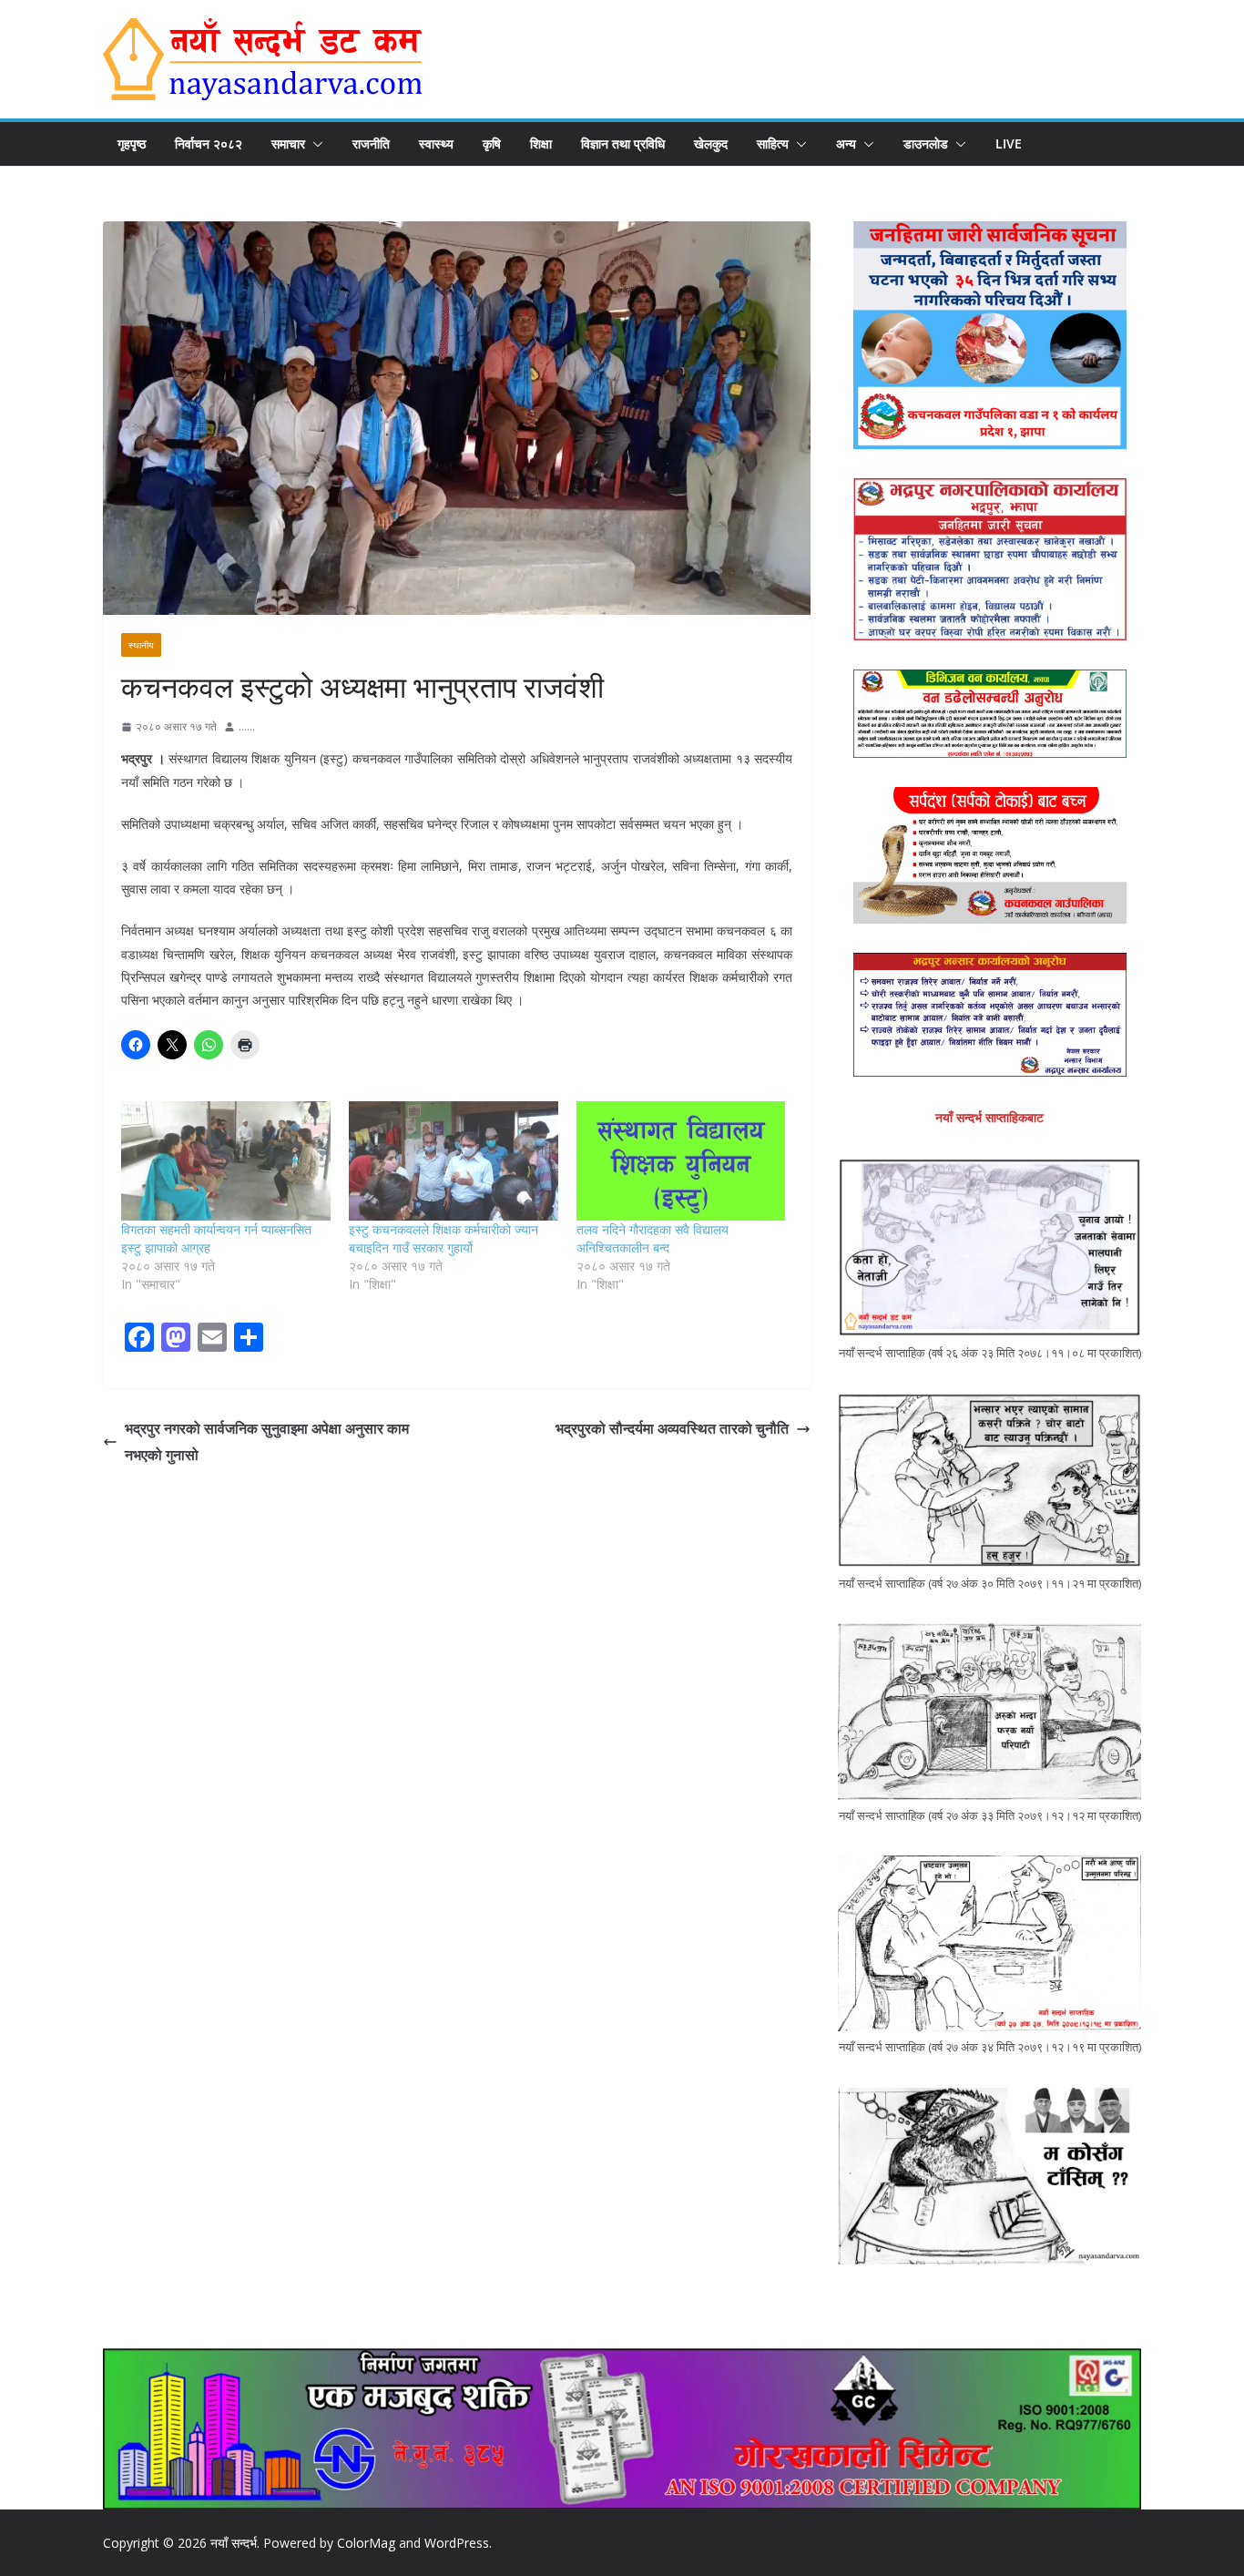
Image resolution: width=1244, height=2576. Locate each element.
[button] (314, 144)
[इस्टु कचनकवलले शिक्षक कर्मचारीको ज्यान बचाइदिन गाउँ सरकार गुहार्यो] (454, 1161)
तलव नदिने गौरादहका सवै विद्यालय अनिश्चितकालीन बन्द (653, 1238)
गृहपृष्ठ (132, 143)
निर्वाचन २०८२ (209, 143)
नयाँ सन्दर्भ (234, 2543)
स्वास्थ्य (436, 143)
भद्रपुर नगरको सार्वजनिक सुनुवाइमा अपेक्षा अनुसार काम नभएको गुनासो (267, 1441)
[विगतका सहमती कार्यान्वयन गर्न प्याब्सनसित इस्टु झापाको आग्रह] (226, 1161)
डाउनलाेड (926, 143)
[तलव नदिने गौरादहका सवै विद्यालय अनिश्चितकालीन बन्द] (681, 1161)
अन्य (846, 143)
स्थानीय (141, 645)
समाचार (288, 143)
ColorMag (366, 2543)
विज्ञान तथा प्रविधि (623, 143)
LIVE (1009, 143)
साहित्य (773, 143)
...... (247, 726)
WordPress (457, 2543)
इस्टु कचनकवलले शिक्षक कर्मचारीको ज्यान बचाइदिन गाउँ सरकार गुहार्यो (444, 1238)
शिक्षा (541, 143)
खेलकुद (711, 143)
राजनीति (371, 143)
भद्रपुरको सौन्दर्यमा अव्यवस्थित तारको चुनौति (672, 1428)
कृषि (492, 143)
